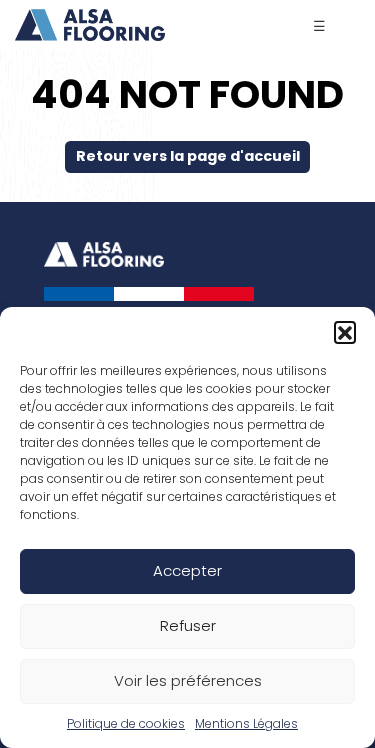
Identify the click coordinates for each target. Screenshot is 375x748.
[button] (345, 332)
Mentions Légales (246, 723)
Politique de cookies (126, 723)
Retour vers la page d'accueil (188, 156)
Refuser (188, 625)
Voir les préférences (188, 680)
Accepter (187, 570)
